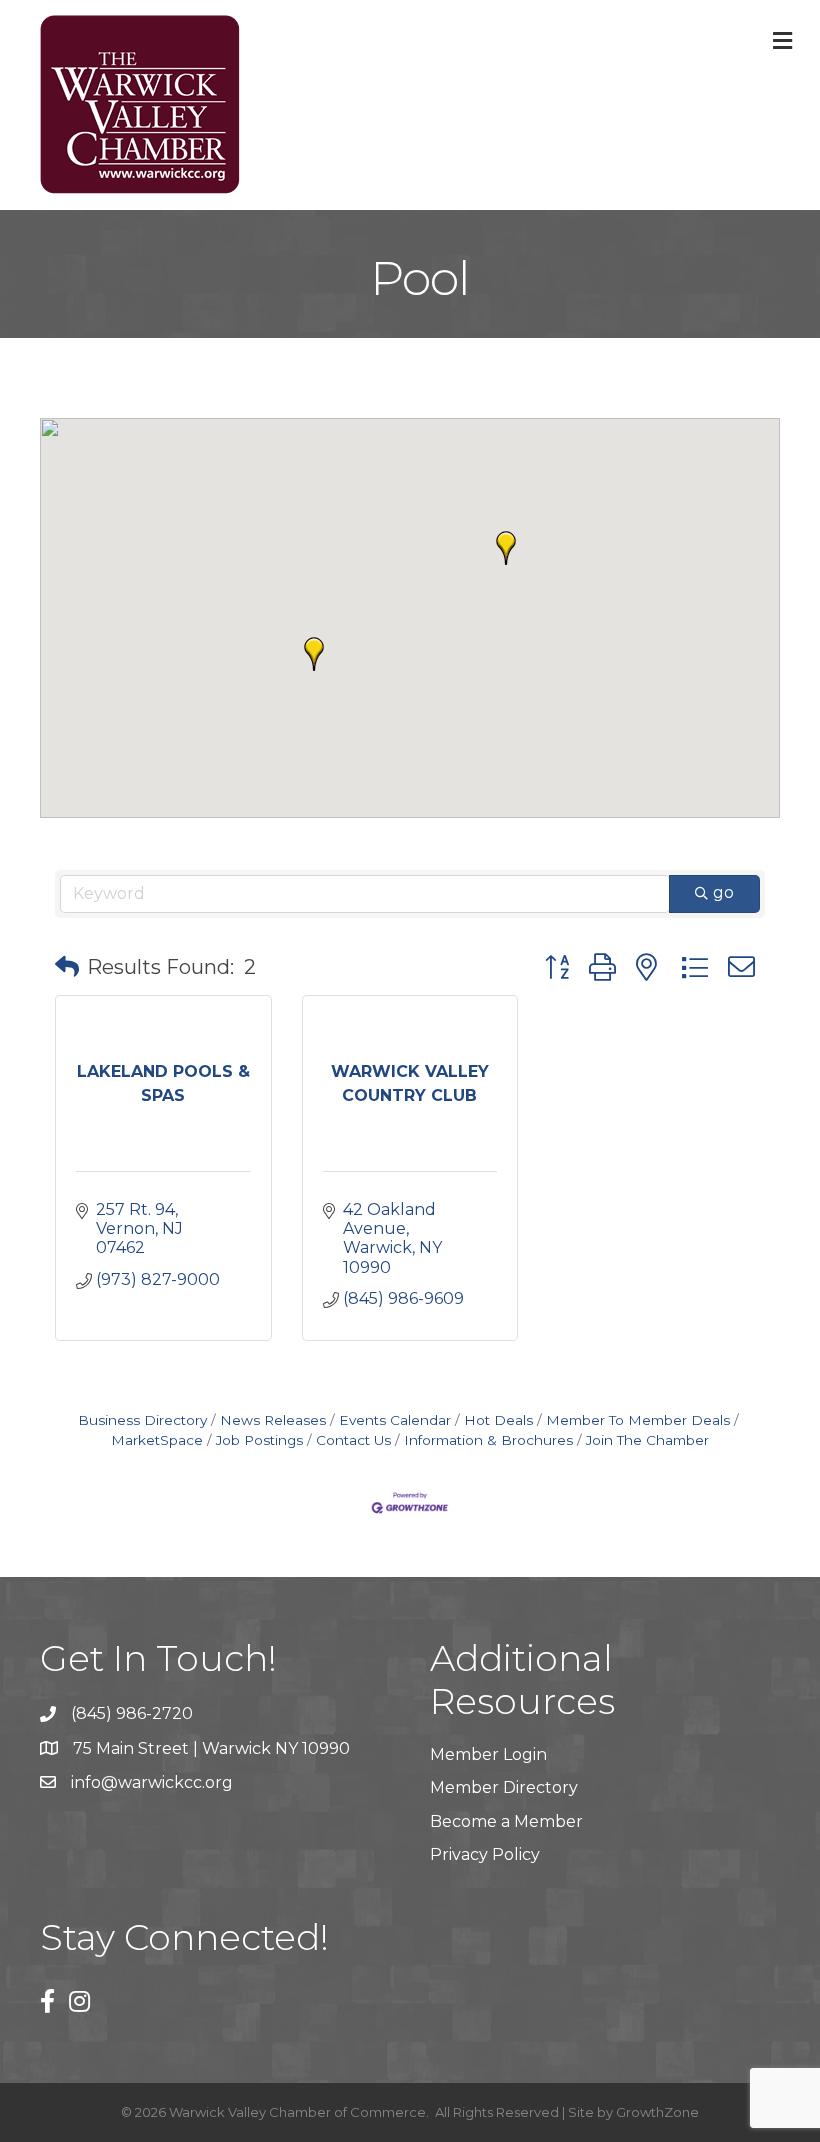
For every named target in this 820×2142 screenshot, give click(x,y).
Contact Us (353, 1440)
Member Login (488, 1754)
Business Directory (142, 1420)
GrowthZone (657, 2112)
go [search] (723, 892)
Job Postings (259, 1440)
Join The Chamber (647, 1440)
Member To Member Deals (638, 1420)
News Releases (273, 1420)
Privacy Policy (485, 1854)
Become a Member (506, 1821)
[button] (506, 548)
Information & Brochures (488, 1440)
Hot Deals (498, 1420)
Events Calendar (395, 1420)
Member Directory (504, 1787)
